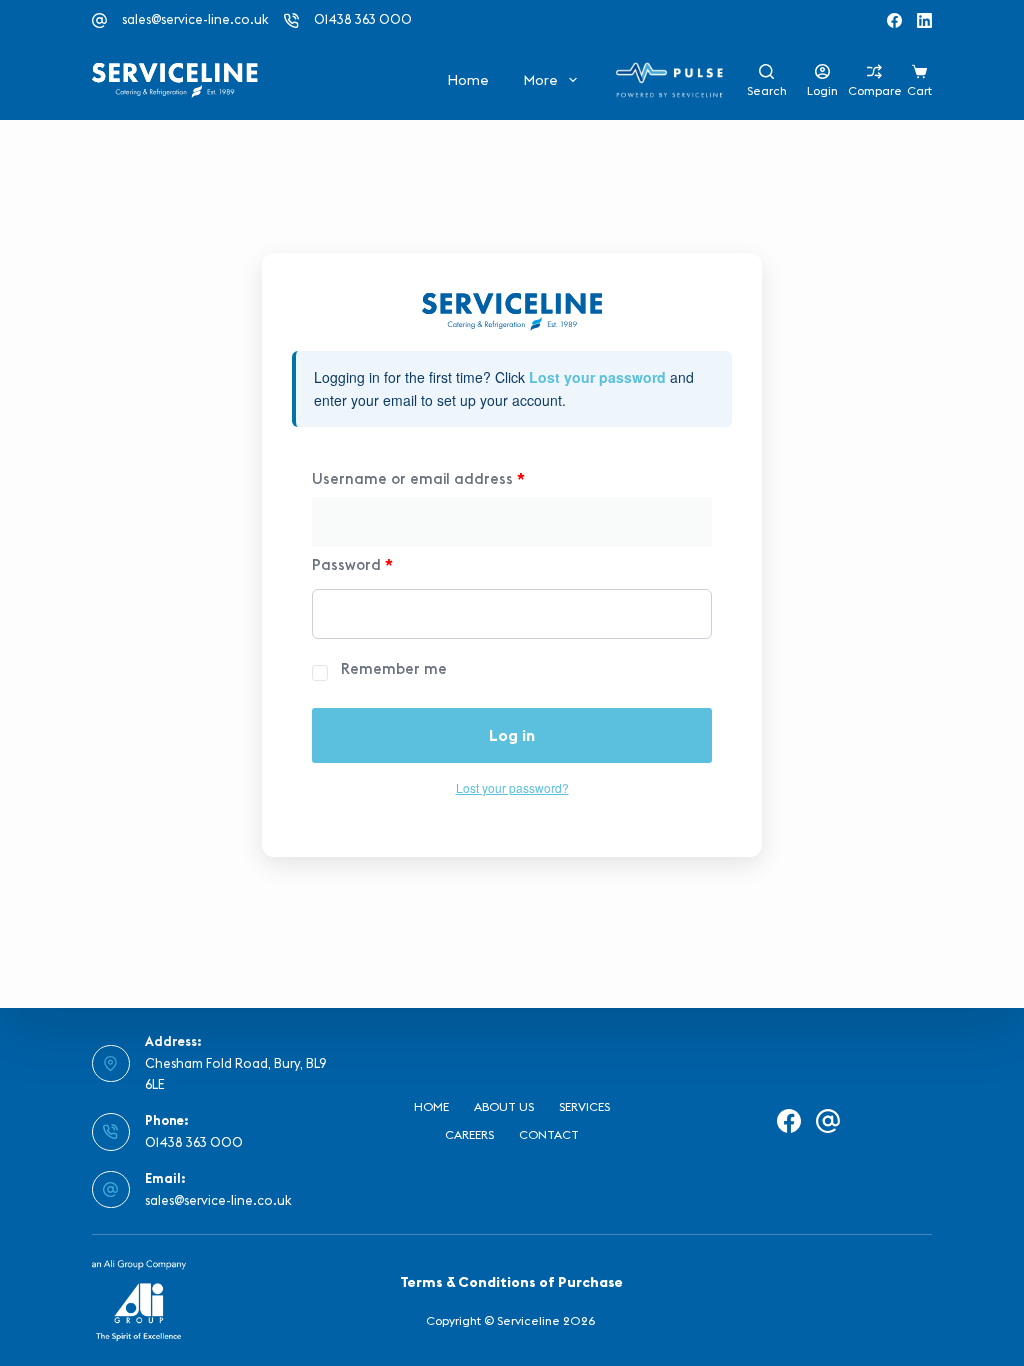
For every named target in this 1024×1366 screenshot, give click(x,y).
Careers (469, 1134)
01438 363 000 (363, 19)
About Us (504, 1106)
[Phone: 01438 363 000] (111, 1132)
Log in (512, 735)
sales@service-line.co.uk (195, 19)
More (540, 80)
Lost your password (597, 377)
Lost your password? (512, 787)
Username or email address (418, 478)
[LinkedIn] (924, 20)
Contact (549, 1134)
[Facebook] (894, 20)
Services (584, 1106)
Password (352, 564)
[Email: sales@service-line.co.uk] (111, 1190)
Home (468, 80)
